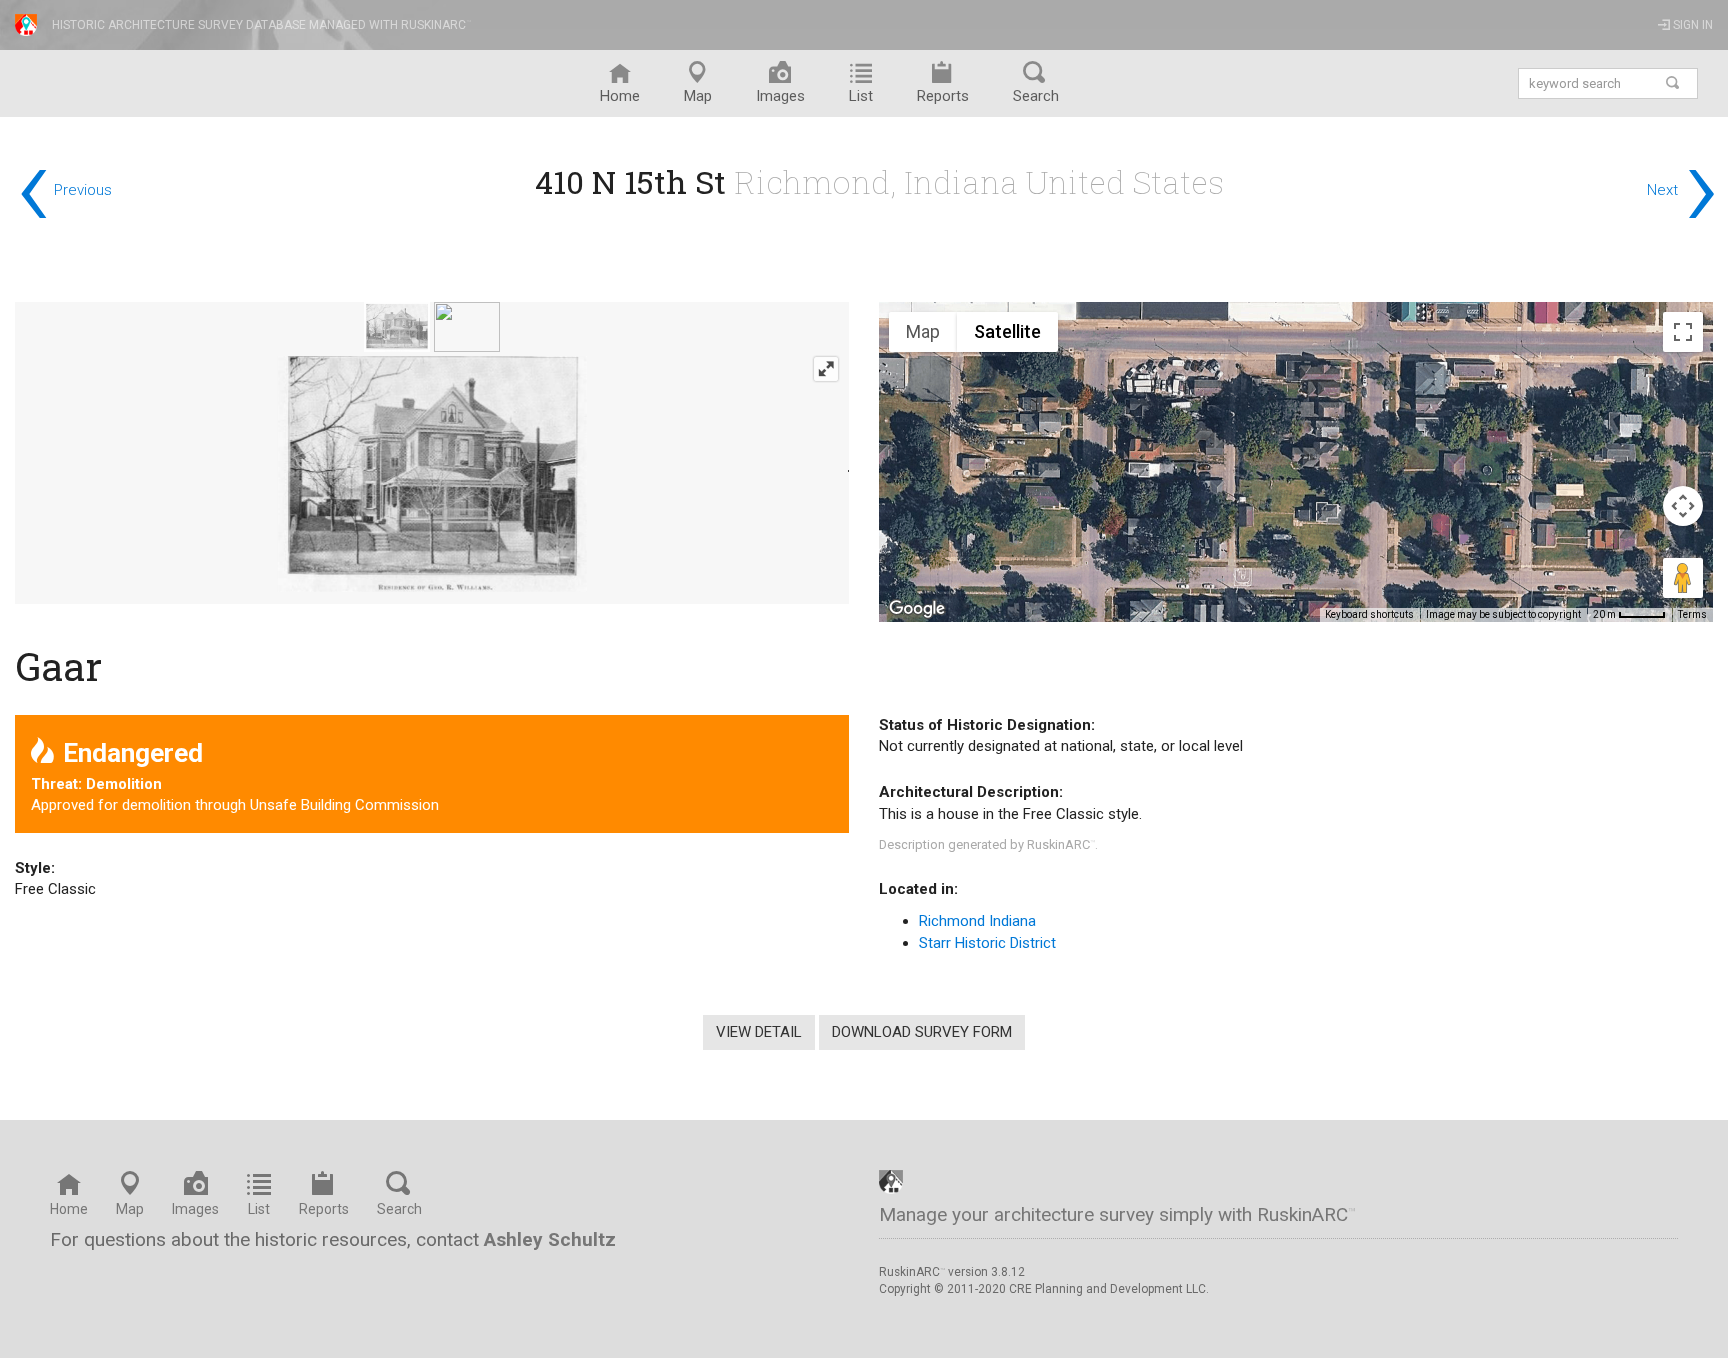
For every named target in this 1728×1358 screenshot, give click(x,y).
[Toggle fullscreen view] (1683, 332)
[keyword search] (1673, 83)
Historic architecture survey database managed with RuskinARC (261, 25)
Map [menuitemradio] (923, 331)
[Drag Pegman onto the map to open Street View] (1683, 578)
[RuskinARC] (891, 1181)
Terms (1692, 614)
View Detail (759, 1032)
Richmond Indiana (977, 921)
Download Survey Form (922, 1032)
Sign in (1691, 25)
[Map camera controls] (1683, 506)
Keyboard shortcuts (1369, 614)
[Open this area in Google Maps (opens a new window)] (917, 609)
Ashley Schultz (550, 1239)
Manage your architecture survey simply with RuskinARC (1117, 1214)
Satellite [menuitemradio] (1007, 331)
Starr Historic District (987, 943)
